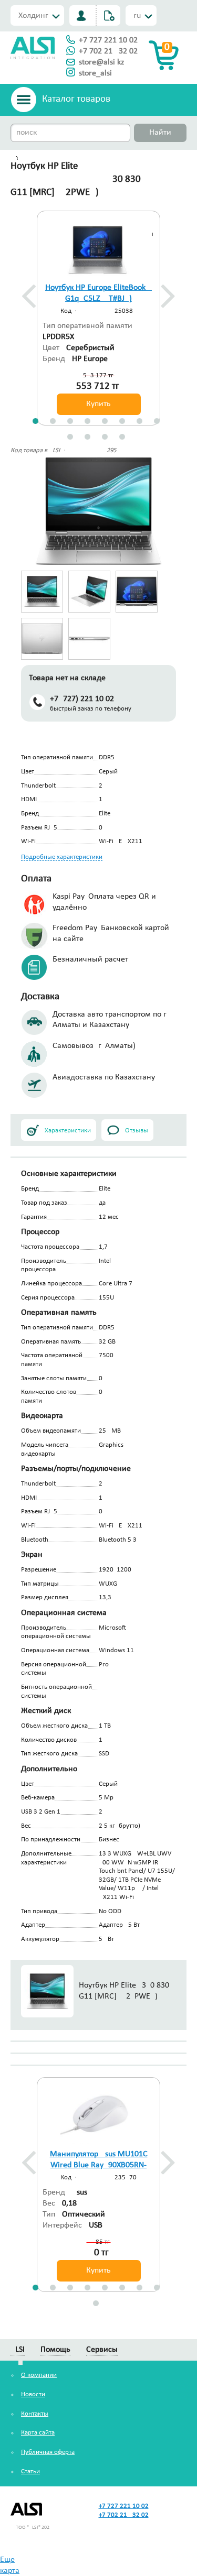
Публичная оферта (48, 2452)
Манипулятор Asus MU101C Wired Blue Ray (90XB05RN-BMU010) (99, 2165)
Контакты (35, 2414)
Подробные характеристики (62, 857)
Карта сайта (38, 2433)
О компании (39, 2375)
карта (10, 2571)
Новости (33, 2394)
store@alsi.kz (101, 62)
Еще (7, 2560)
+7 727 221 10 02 (108, 40)
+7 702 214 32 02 (108, 51)
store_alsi (95, 73)
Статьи (30, 2471)
